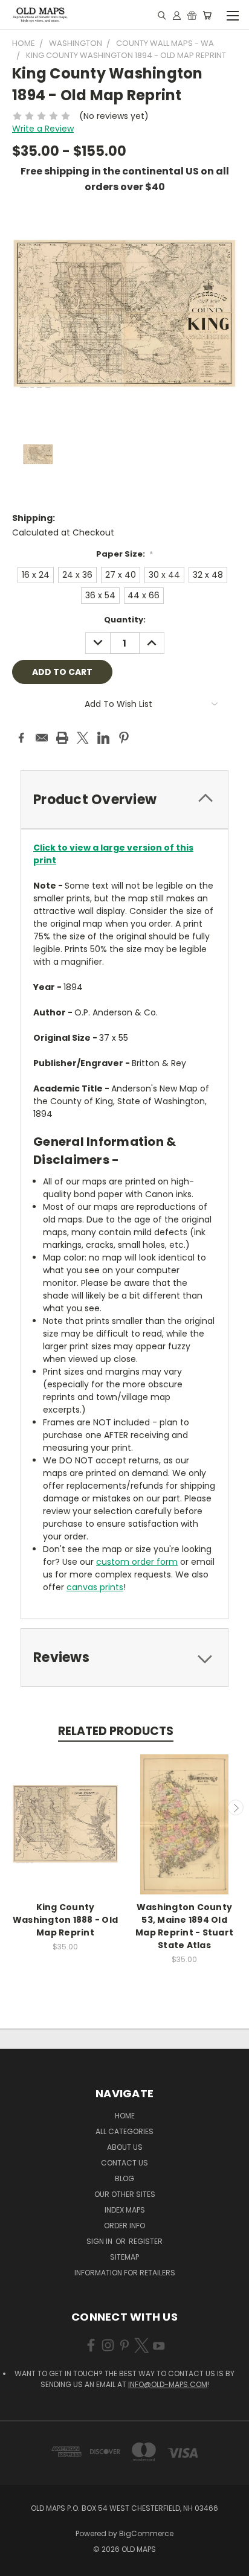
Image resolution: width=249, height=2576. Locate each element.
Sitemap (124, 2257)
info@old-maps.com (168, 2384)
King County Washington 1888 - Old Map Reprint (65, 1920)
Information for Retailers (125, 2273)
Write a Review (43, 129)
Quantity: (125, 620)
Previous (14, 1807)
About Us (125, 2147)
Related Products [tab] (116, 1731)
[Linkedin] (103, 738)
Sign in (100, 2241)
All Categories (124, 2131)
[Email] (42, 738)
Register (146, 2241)
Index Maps (125, 2210)
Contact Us (124, 2163)
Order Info (124, 2226)
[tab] (124, 800)
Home (125, 2116)
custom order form (137, 1562)
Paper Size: (125, 554)
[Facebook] (21, 738)
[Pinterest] (124, 738)
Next (236, 1807)
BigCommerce (146, 2533)
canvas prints (95, 1587)
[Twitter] (83, 738)
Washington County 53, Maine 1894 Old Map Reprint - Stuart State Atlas (184, 1926)
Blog (124, 2178)
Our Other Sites (125, 2194)
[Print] (62, 738)
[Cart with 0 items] (207, 15)
